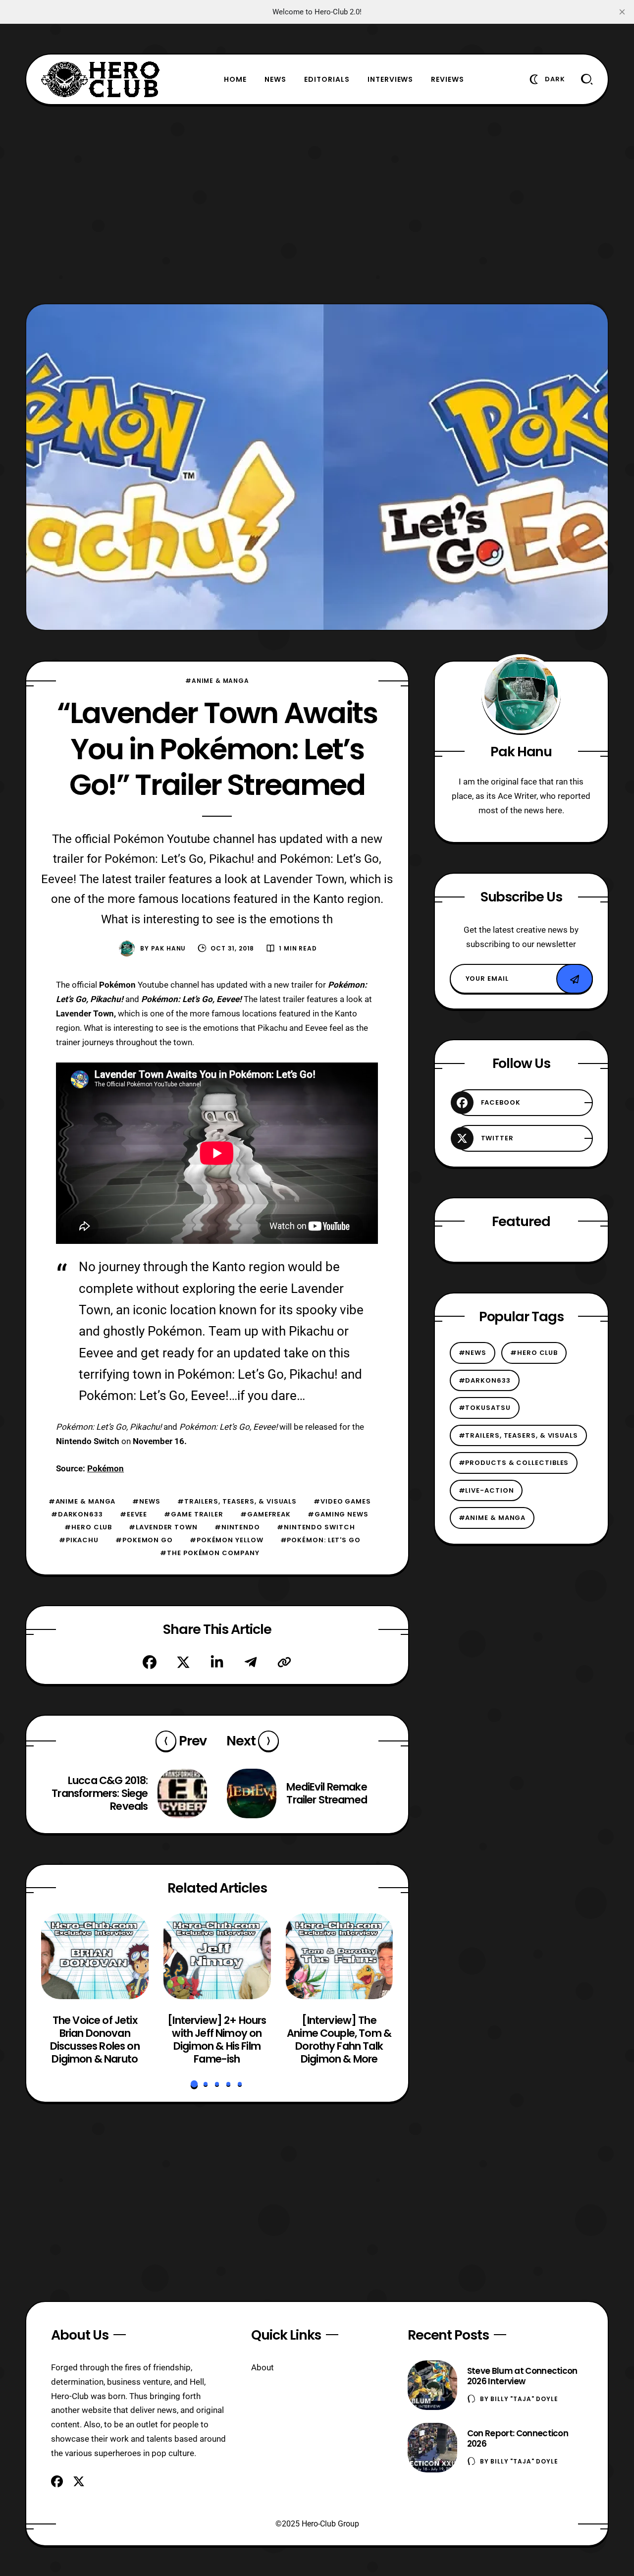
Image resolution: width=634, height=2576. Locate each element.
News (275, 79)
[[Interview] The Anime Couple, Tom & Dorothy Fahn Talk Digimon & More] (339, 1956)
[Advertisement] (317, 204)
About (263, 2367)
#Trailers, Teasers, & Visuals (237, 1501)
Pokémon (106, 1468)
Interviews (391, 79)
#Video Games (342, 1501)
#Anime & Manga (217, 681)
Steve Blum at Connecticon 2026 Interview (522, 2376)
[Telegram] (251, 1662)
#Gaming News (338, 1514)
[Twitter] (183, 1662)
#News (146, 1501)
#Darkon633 (77, 1514)
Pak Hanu (169, 948)
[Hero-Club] (101, 79)
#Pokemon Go (144, 1540)
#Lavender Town (163, 1527)
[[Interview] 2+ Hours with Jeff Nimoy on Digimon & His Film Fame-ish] (217, 1956)
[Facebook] (150, 1662)
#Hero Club (88, 1527)
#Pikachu (79, 1540)
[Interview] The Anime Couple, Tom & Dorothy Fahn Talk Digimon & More (339, 2039)
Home (235, 79)
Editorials (327, 79)
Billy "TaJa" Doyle (524, 2399)
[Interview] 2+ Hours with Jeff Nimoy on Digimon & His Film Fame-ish (217, 2039)
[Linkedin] (217, 1662)
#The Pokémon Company (210, 1553)
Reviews (448, 79)
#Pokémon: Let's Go (320, 1540)
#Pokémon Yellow (227, 1540)
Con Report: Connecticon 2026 (518, 2438)
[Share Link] (284, 1662)
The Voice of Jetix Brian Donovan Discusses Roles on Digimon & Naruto (95, 2039)
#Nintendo (237, 1527)
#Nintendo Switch (316, 1527)
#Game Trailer (194, 1514)
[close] (622, 12)
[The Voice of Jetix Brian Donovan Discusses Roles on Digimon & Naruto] (95, 1956)
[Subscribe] (575, 979)
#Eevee (133, 1514)
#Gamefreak (265, 1514)
